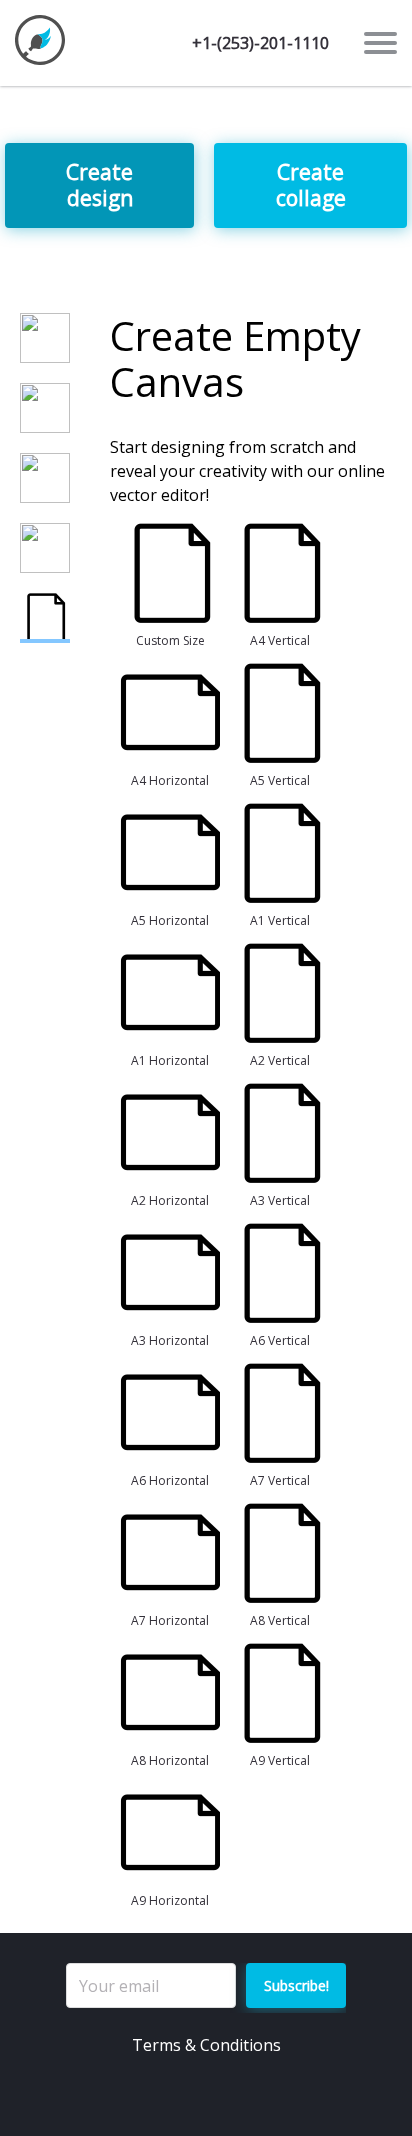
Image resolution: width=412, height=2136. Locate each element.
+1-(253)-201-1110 (260, 43)
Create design (99, 185)
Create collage (311, 185)
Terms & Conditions (206, 2045)
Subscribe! (296, 1985)
